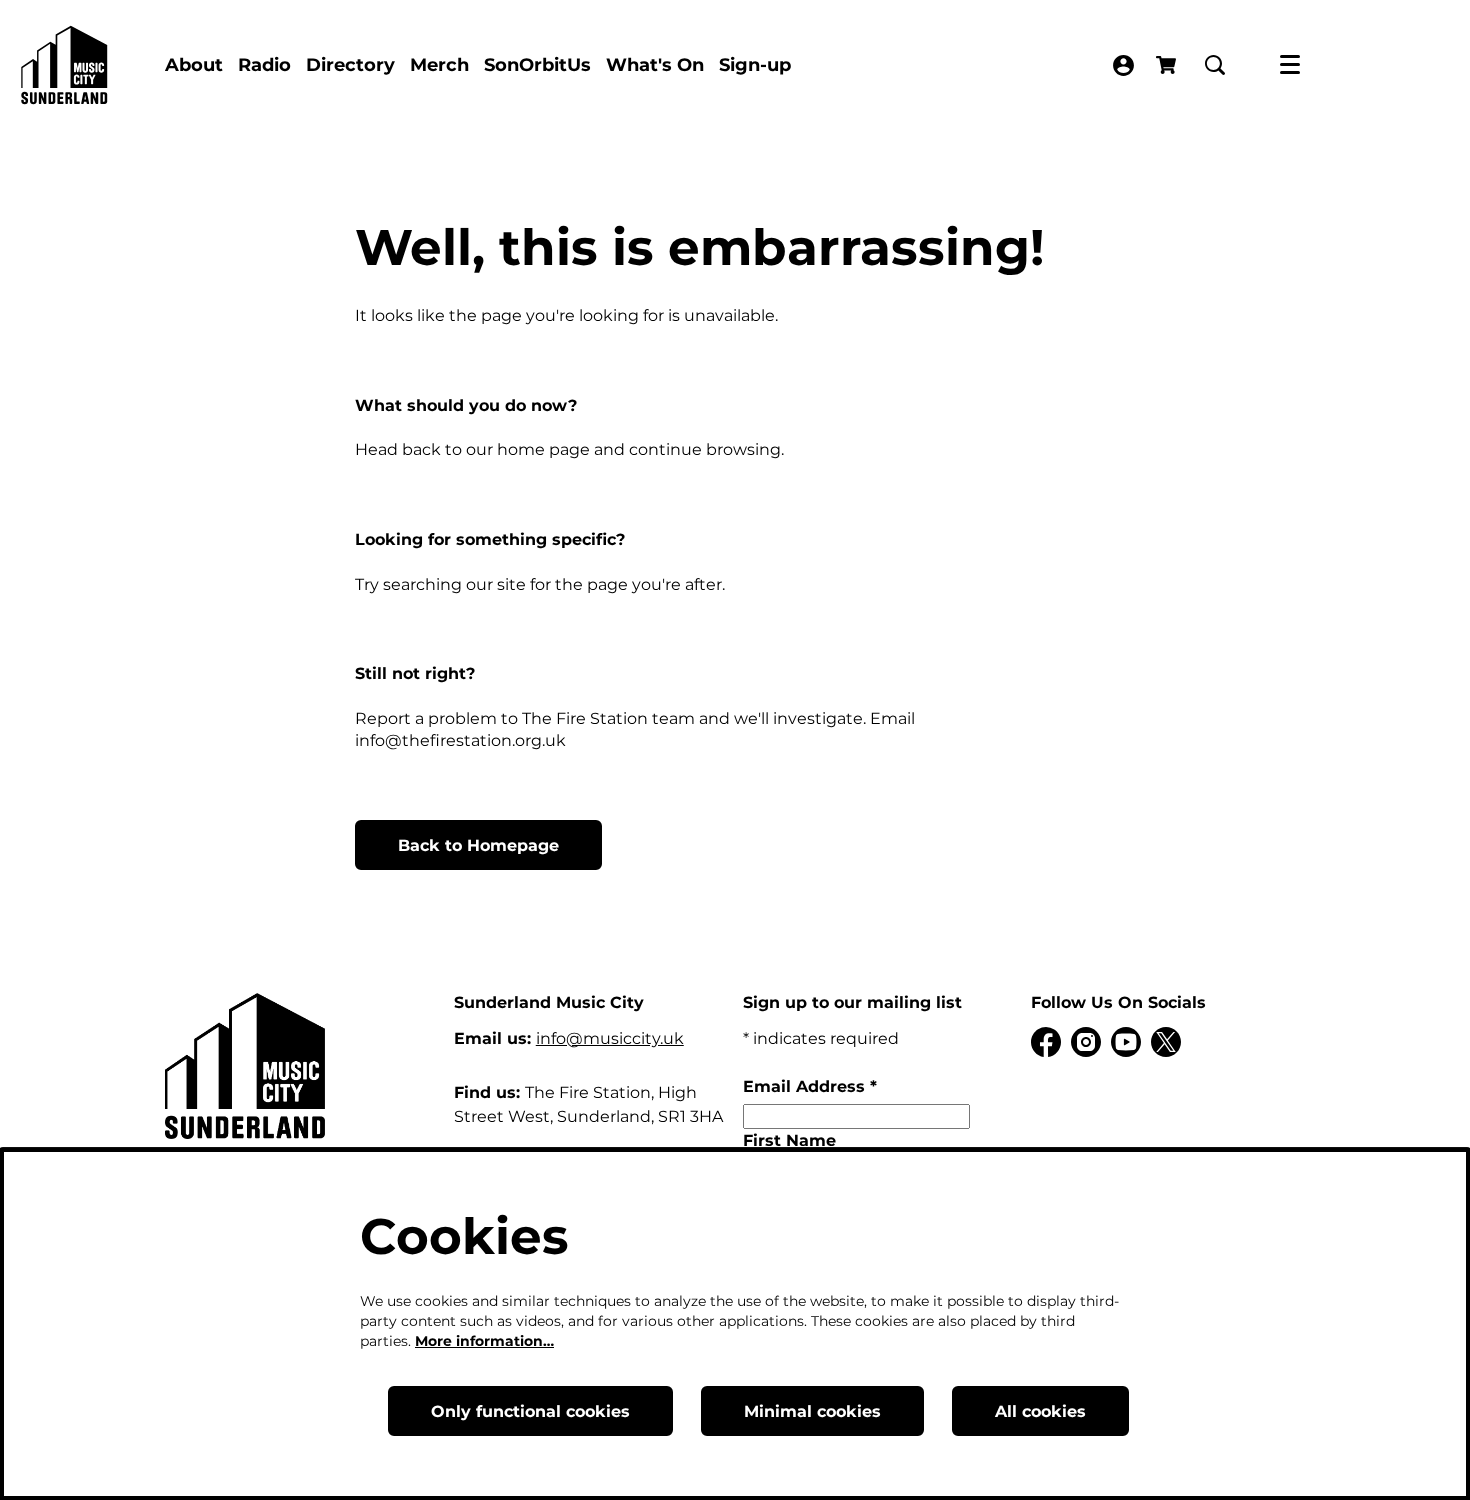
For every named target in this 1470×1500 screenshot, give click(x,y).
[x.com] (1166, 1042)
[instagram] (1086, 1042)
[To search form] (1215, 65)
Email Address (810, 1086)
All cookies (1040, 1411)
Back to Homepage (478, 845)
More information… (484, 1341)
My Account (1123, 65)
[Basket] (1168, 65)
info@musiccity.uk (610, 1038)
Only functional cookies (530, 1411)
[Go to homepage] (64, 65)
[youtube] (1126, 1042)
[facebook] (1046, 1042)
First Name (789, 1140)
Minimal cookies (812, 1411)
